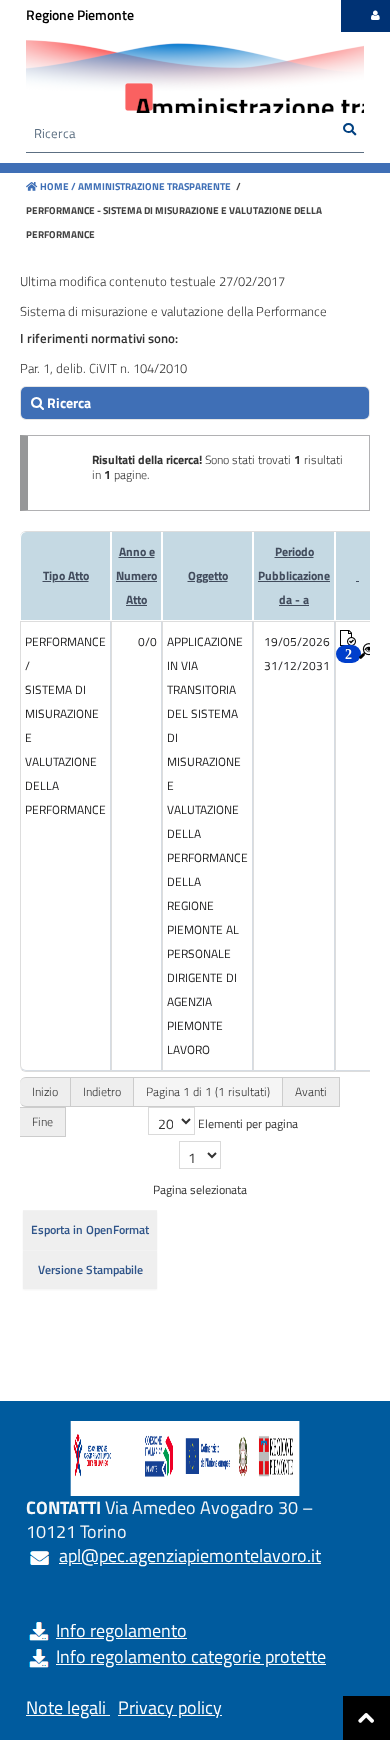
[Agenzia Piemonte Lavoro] (195, 80)
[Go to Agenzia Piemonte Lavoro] (185, 1458)
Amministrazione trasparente (153, 186)
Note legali (66, 1707)
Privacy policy (170, 1707)
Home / (58, 186)
